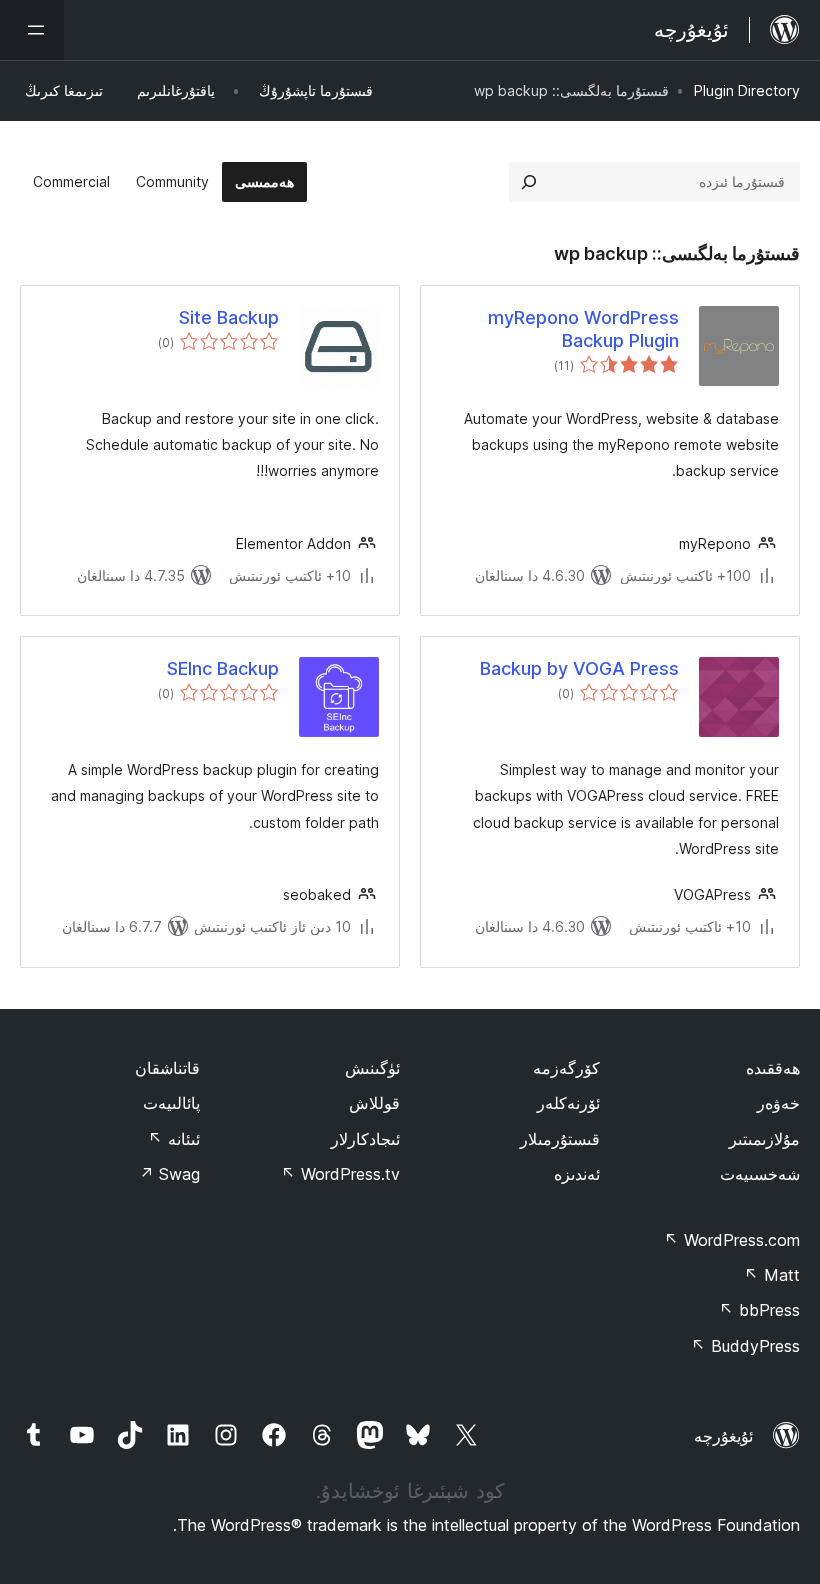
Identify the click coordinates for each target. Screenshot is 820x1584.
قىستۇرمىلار (560, 1139)
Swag (169, 1174)
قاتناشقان (167, 1068)
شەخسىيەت (760, 1174)
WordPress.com (732, 1240)
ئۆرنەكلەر (568, 1103)
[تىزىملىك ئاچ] (32, 30)
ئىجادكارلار (365, 1139)
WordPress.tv (340, 1174)
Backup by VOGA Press (579, 668)
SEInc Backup (223, 668)
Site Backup (229, 317)
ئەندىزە (577, 1174)
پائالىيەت (171, 1103)
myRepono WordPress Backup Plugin (583, 329)
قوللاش (374, 1103)
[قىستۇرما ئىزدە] (529, 182)
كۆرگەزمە (566, 1068)
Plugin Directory (747, 90)
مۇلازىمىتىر (764, 1139)
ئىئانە (174, 1139)
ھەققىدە (773, 1068)
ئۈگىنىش (372, 1068)
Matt (772, 1275)
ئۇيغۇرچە (723, 1436)
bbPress (759, 1310)
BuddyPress (745, 1346)
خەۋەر (778, 1103)
